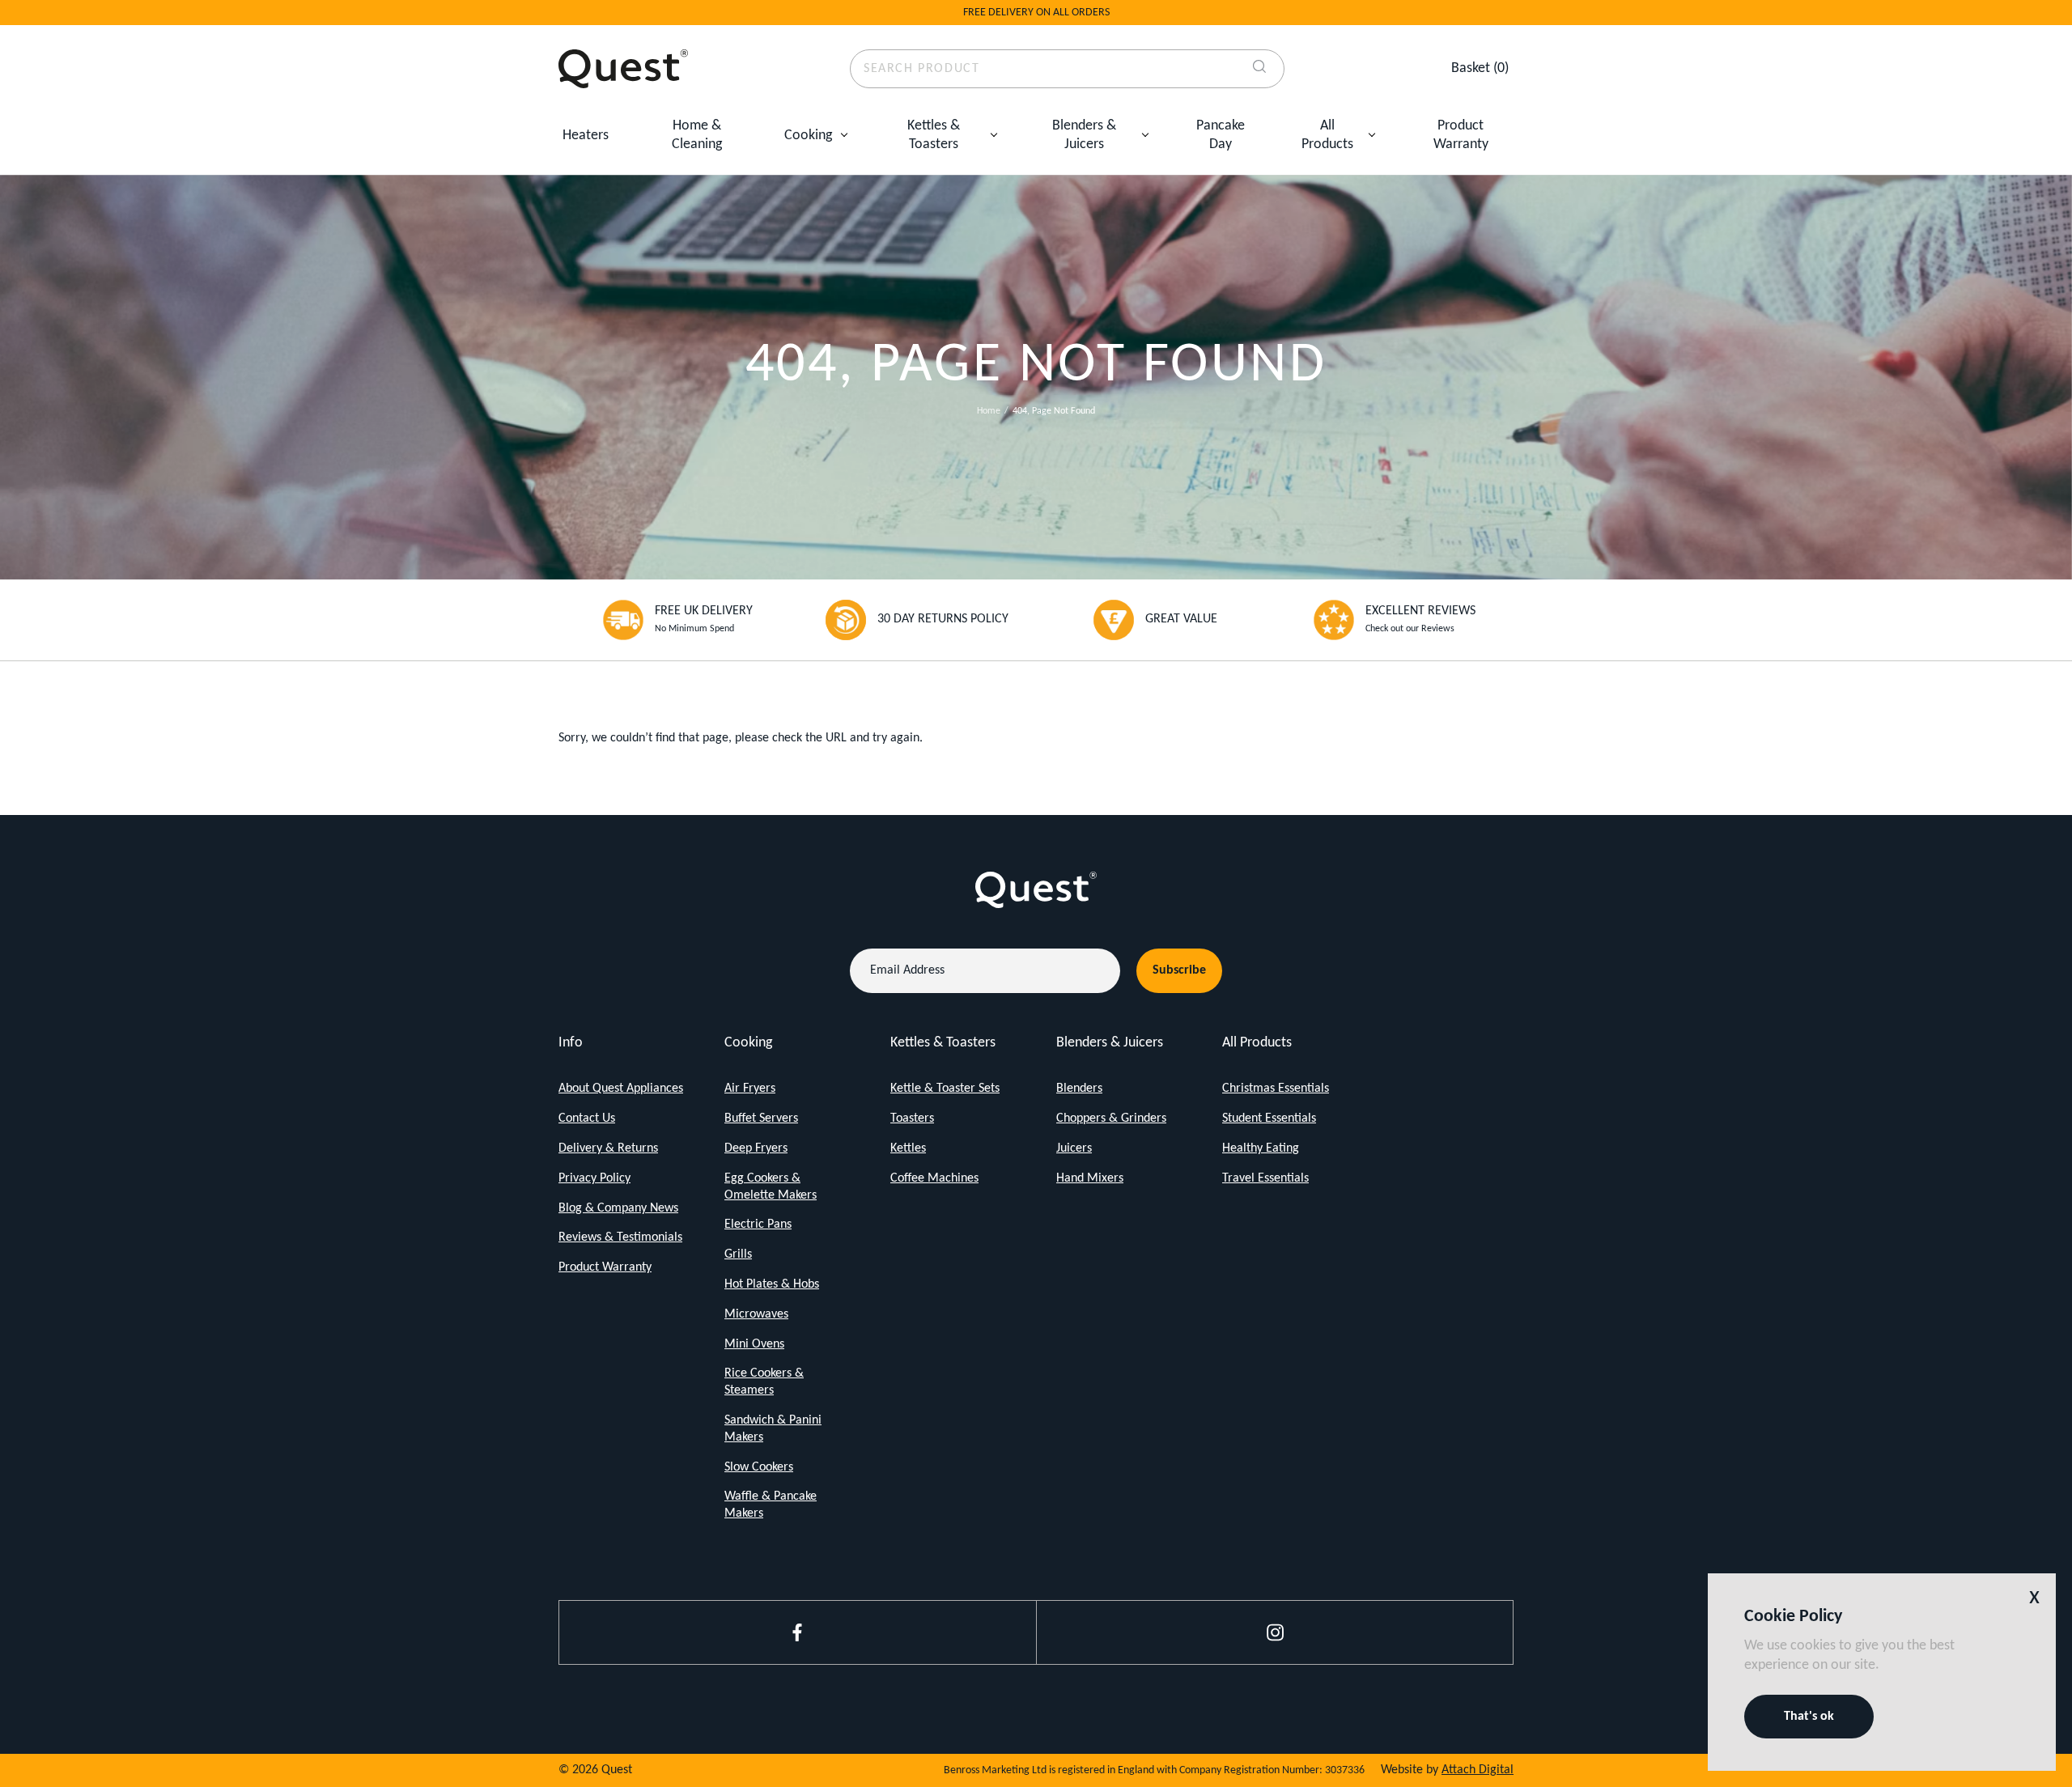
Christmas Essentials (1276, 1089)
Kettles (908, 1148)
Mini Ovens (754, 1344)
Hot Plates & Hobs (772, 1284)
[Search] (1259, 69)
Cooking (808, 136)
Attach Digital (1478, 1770)
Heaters (586, 136)
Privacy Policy (594, 1178)
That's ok (1809, 1717)
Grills (738, 1254)
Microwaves (756, 1314)
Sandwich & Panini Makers (773, 1429)
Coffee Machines (934, 1178)
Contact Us (587, 1118)
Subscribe (1179, 970)
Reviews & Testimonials (620, 1237)
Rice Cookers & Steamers (764, 1382)
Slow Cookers (759, 1467)
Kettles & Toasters (934, 135)
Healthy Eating (1261, 1148)
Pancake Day (1221, 135)
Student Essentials (1269, 1118)
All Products (1327, 135)
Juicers (1074, 1148)
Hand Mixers (1090, 1178)
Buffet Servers (761, 1118)
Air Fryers (750, 1089)
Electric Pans (758, 1225)
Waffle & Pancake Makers (771, 1505)
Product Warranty (1461, 135)
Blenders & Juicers (1084, 135)
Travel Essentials (1265, 1178)
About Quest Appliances (621, 1089)
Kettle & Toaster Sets (945, 1089)
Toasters (912, 1118)
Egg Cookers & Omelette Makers (771, 1187)
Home (989, 411)
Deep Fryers (756, 1148)
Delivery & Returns (608, 1148)
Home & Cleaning (697, 135)
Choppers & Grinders (1111, 1118)
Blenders (1079, 1089)
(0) (1480, 68)
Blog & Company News (618, 1208)
